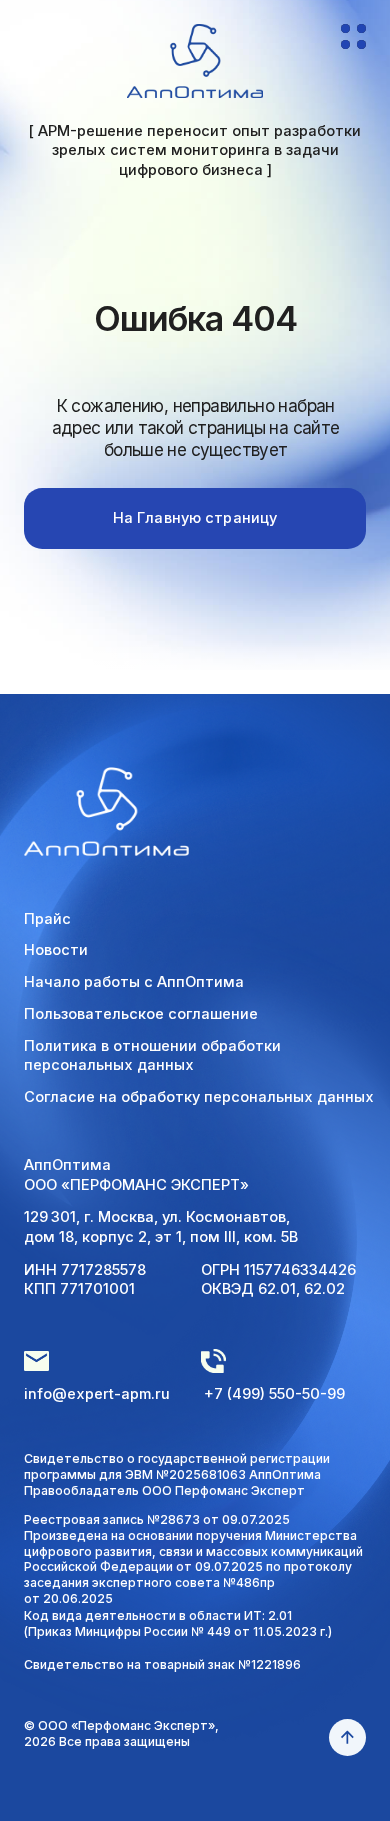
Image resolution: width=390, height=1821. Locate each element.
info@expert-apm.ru (97, 1394)
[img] (195, 60)
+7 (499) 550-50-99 (274, 1394)
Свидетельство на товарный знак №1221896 (162, 1664)
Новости (56, 950)
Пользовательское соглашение (141, 1014)
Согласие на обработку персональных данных (199, 1097)
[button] (353, 44)
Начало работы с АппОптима (134, 982)
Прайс (47, 919)
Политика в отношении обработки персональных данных (152, 1056)
